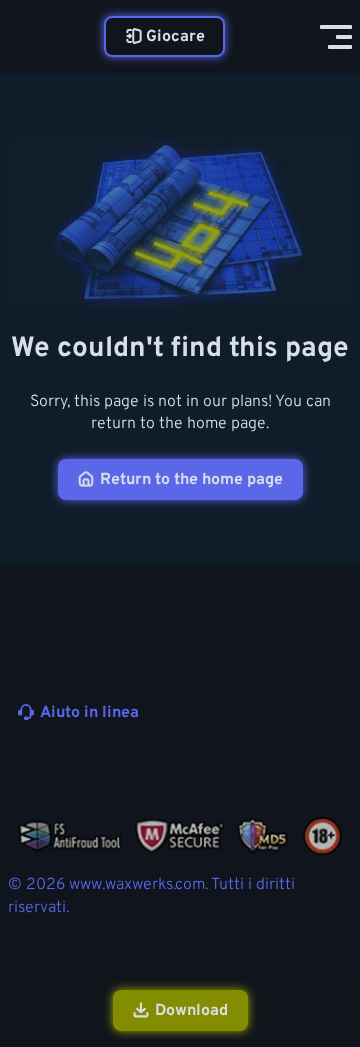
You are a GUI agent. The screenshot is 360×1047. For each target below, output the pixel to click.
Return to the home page (191, 480)
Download (191, 1011)
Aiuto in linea (89, 713)
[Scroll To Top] (334, 925)
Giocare (175, 37)
